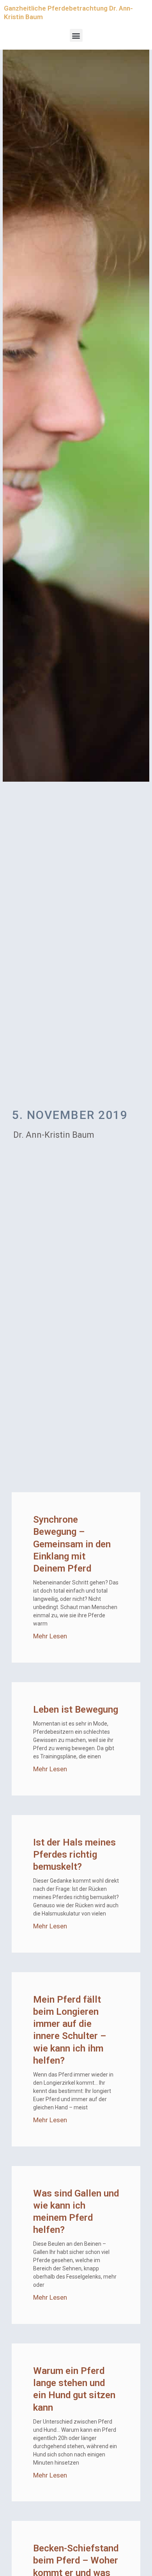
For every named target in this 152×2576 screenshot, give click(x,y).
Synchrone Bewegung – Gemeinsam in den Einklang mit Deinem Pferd (72, 1544)
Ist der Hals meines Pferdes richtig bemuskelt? (74, 1855)
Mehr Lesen (50, 1636)
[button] (76, 35)
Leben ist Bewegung (76, 1710)
